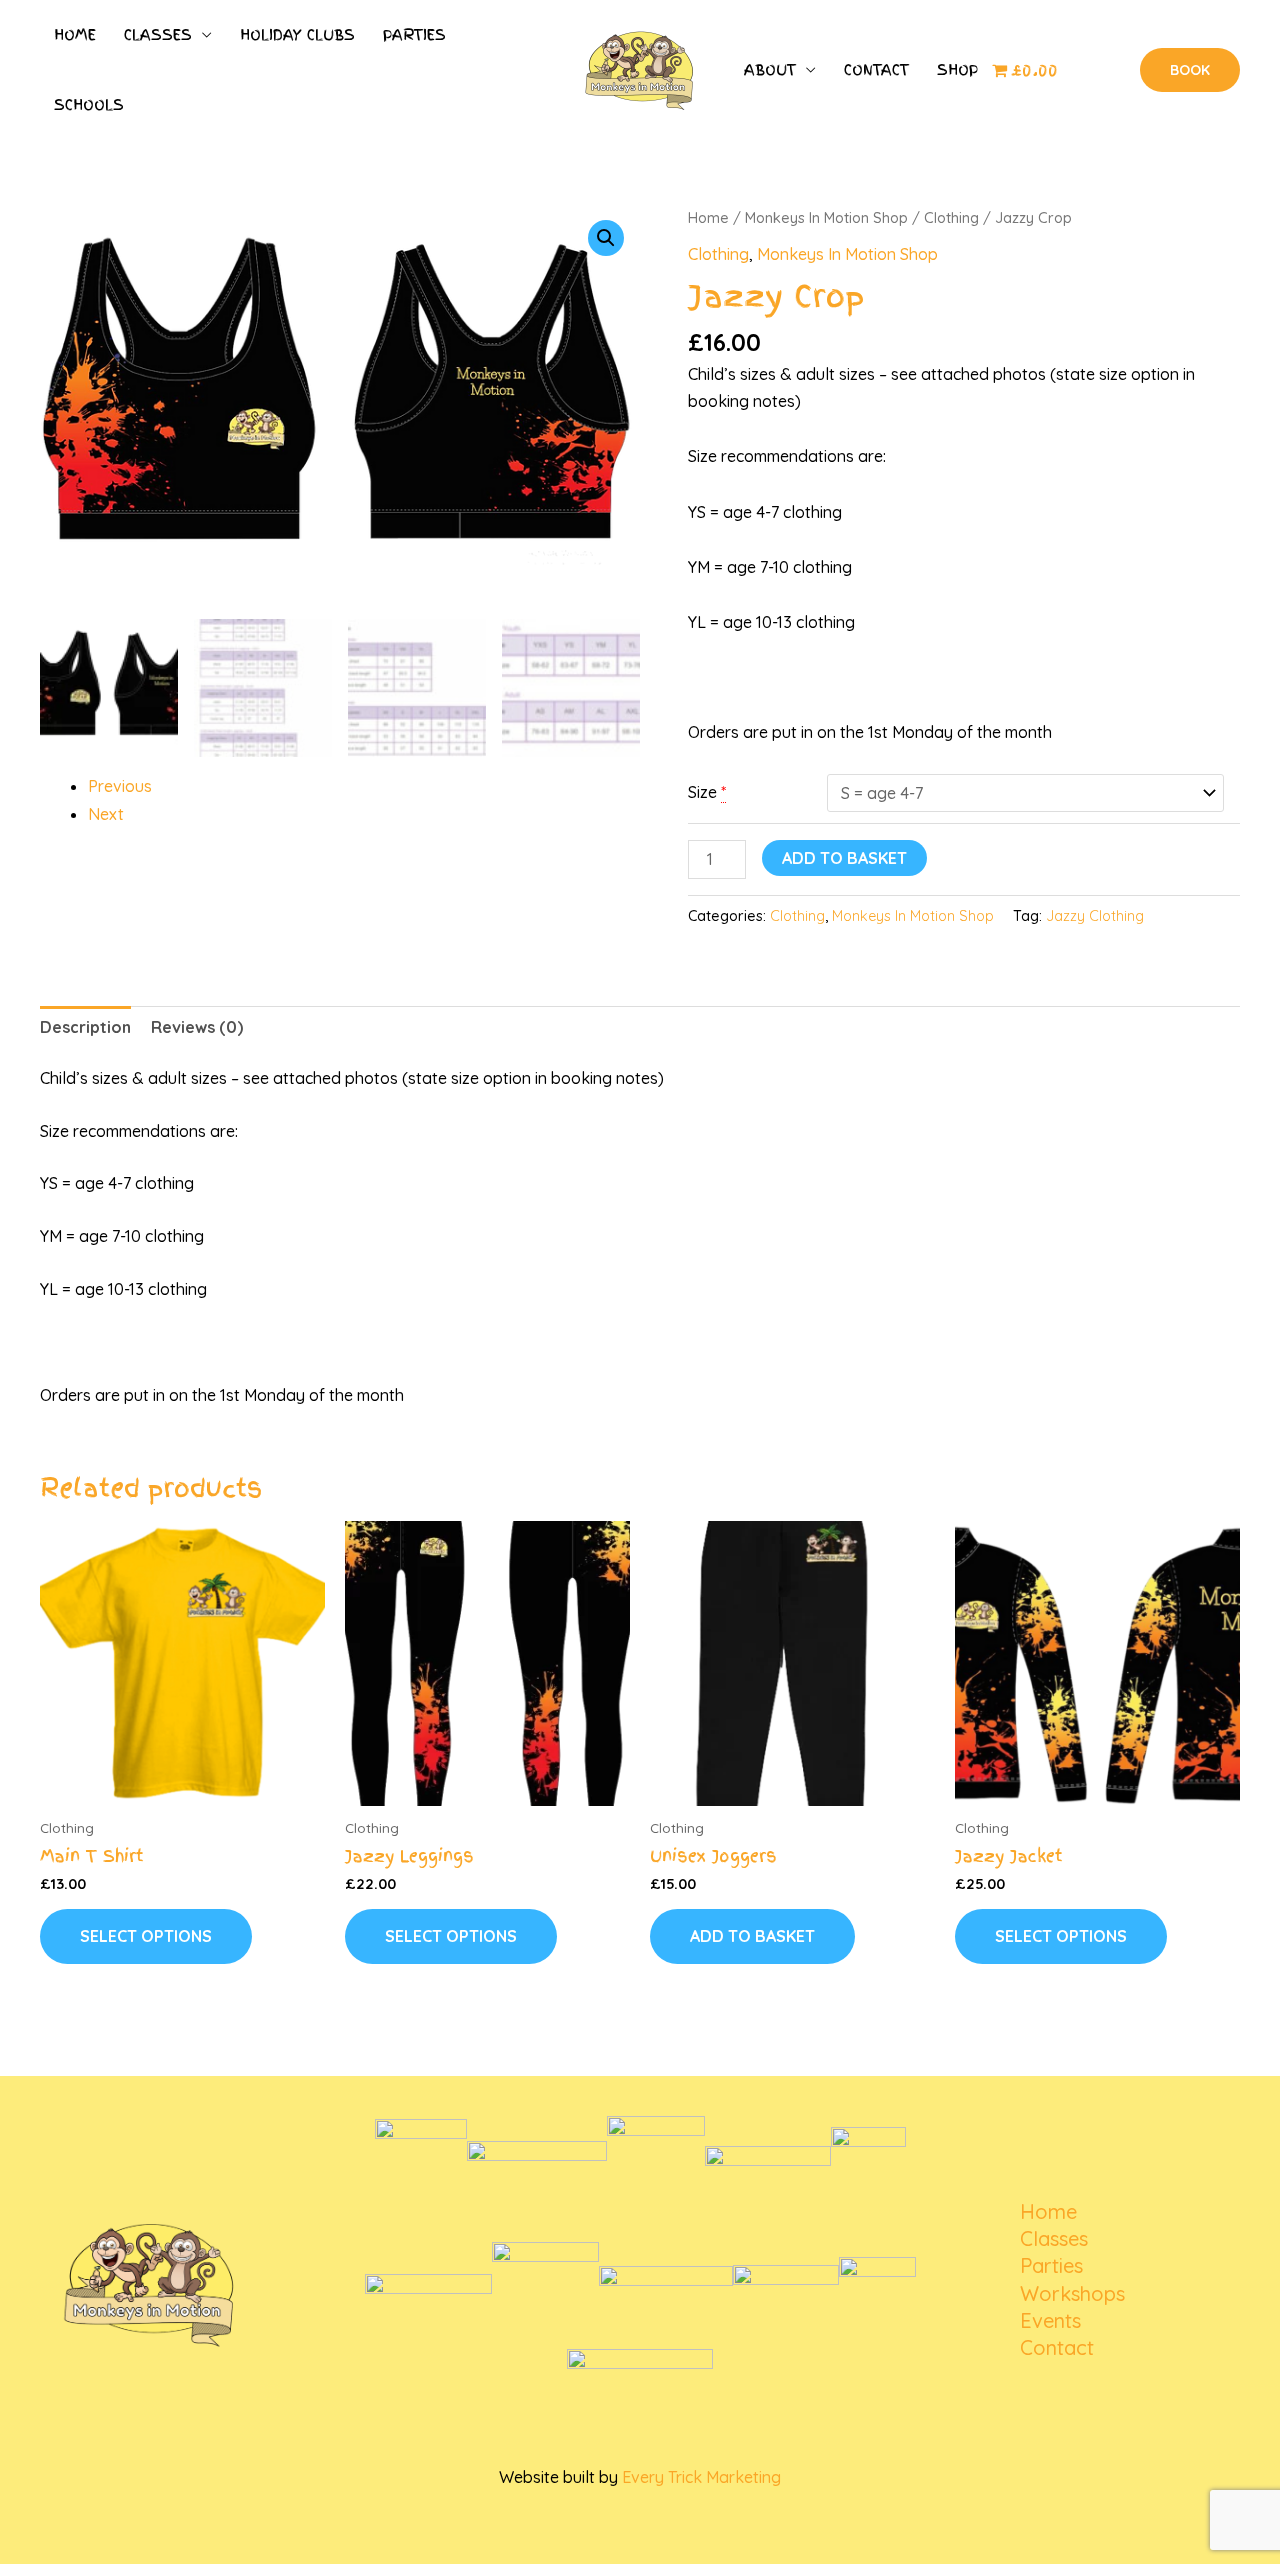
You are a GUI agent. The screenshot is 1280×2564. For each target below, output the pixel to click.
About (770, 70)
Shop (957, 70)
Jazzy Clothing (1095, 916)
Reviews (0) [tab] (197, 1027)
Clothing (951, 217)
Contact (876, 70)
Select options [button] (146, 1936)
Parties (414, 35)
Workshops (1072, 2293)
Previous (120, 786)
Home (75, 35)
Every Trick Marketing (701, 2477)
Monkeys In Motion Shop (826, 217)
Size (702, 792)
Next (106, 814)
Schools (89, 105)
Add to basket (844, 858)
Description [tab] (85, 1027)
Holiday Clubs (297, 35)
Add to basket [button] (752, 1936)
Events (1050, 2320)
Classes (158, 35)
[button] (1190, 70)
